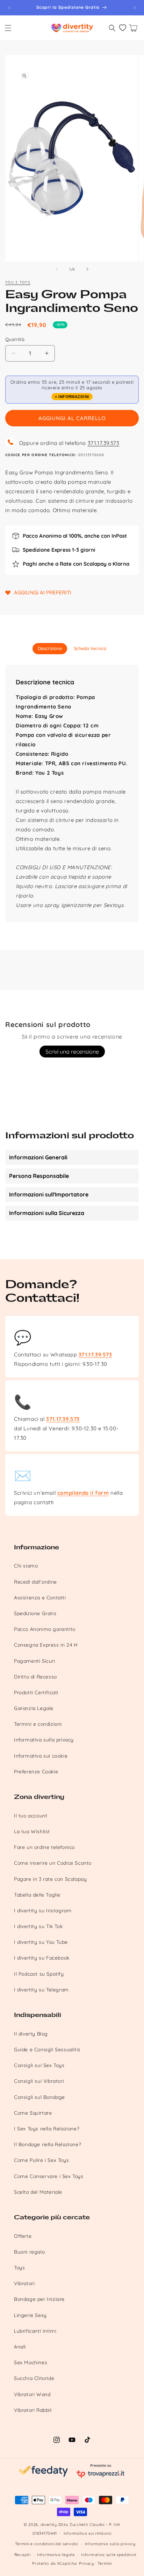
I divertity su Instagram (43, 1911)
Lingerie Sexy (30, 2315)
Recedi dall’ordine (35, 1582)
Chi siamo (26, 1566)
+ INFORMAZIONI (72, 397)
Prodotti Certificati (36, 1692)
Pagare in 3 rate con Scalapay (50, 1879)
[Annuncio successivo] (135, 8)
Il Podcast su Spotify (39, 1974)
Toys (19, 2268)
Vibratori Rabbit (33, 2410)
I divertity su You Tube (41, 1942)
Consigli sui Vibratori (39, 2081)
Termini (105, 2563)
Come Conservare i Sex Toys (49, 2176)
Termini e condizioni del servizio (47, 2544)
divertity (49, 2525)
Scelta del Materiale (38, 2192)
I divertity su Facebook (42, 1958)
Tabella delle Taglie (37, 1895)
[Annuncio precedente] (9, 8)
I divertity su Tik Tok (38, 1926)
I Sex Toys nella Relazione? (47, 2129)
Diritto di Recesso (35, 1677)
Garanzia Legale (34, 1708)
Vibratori (24, 2283)
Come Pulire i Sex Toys (41, 2160)
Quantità (15, 339)
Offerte (23, 2236)
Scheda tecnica (90, 648)
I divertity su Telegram (41, 1990)
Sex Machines (31, 2362)
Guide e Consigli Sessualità (47, 2050)
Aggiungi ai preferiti (43, 592)
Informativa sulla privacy (44, 1740)
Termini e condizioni (38, 1724)
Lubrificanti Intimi (35, 2331)
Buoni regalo (29, 2252)
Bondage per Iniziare (39, 2299)
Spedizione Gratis (35, 1613)
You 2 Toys (18, 282)
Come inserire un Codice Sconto (53, 1863)
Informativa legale (56, 2555)
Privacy (87, 2563)
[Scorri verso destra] (87, 269)
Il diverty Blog (31, 2034)
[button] (8, 28)
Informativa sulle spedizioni (109, 2555)
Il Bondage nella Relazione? (48, 2144)
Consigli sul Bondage (39, 2097)
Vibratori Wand (32, 2394)
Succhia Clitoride (34, 2378)
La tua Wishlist (32, 1831)
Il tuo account (31, 1816)
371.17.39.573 (104, 443)
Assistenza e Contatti (40, 1598)
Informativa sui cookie (41, 1756)
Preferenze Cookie (36, 1772)
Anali (20, 2347)
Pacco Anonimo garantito (45, 1629)
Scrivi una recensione (72, 1052)
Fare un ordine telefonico (44, 1847)
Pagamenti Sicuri (35, 1661)
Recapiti (23, 2555)
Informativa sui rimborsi (88, 2533)
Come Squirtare (33, 2113)
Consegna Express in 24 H (46, 1645)
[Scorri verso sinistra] (57, 269)
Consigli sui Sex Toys (39, 2065)
